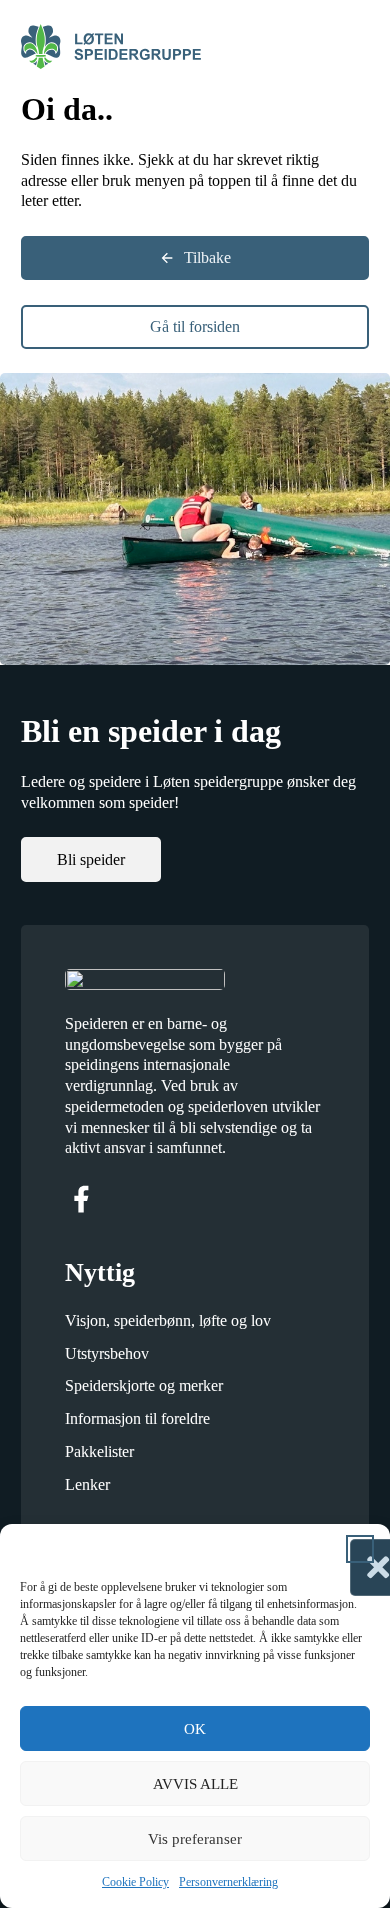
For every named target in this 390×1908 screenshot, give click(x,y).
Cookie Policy (135, 1882)
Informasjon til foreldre (137, 1418)
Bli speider (91, 859)
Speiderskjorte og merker (144, 1385)
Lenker (87, 1484)
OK (195, 1729)
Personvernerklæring (228, 1882)
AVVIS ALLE (195, 1784)
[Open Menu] (359, 46)
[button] (360, 1549)
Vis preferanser (195, 1839)
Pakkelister (99, 1451)
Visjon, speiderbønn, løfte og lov (168, 1320)
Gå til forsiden (195, 326)
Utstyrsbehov (107, 1353)
